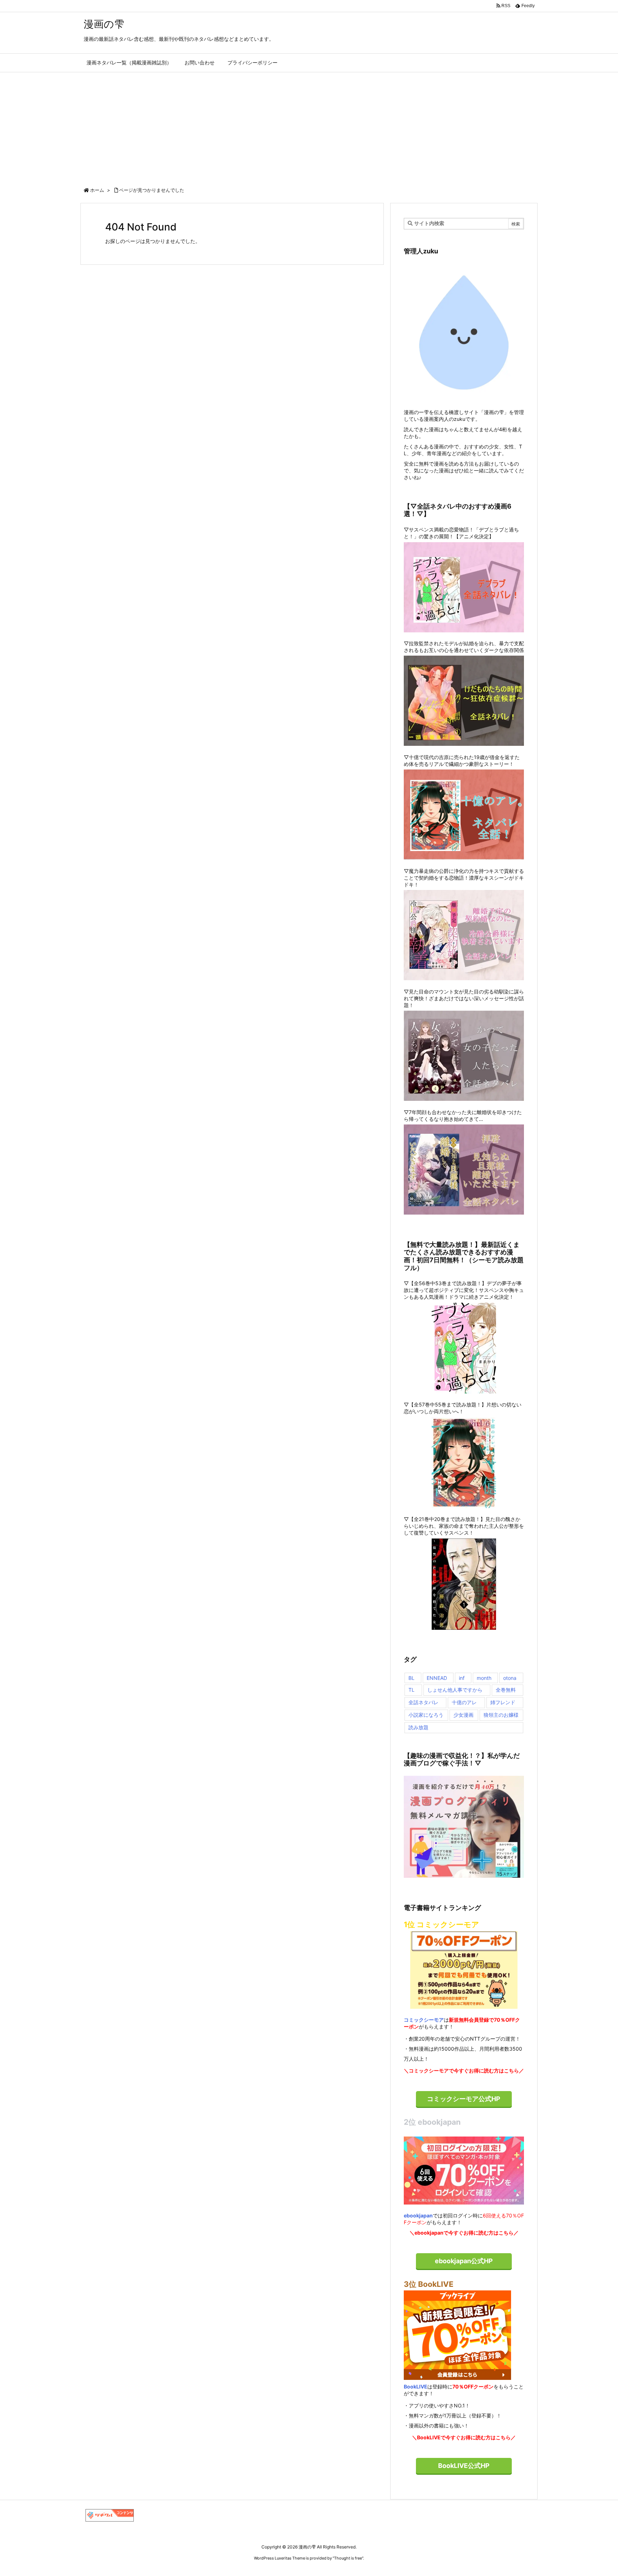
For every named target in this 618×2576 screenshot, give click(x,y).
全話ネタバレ (423, 1702)
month (484, 1678)
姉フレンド (503, 1702)
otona (510, 1678)
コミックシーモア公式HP (464, 2099)
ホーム (97, 190)
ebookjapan (418, 2215)
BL (411, 1678)
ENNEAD (437, 1678)
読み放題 (418, 1727)
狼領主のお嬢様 (501, 1715)
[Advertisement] (309, 126)
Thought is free (348, 2558)
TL (411, 1690)
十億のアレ (464, 1702)
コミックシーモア (424, 2020)
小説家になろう (426, 1715)
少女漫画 (463, 1715)
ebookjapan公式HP (464, 2261)
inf (462, 1678)
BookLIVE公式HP (464, 2466)
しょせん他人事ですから (455, 1690)
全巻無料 (506, 1690)
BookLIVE (416, 2387)
